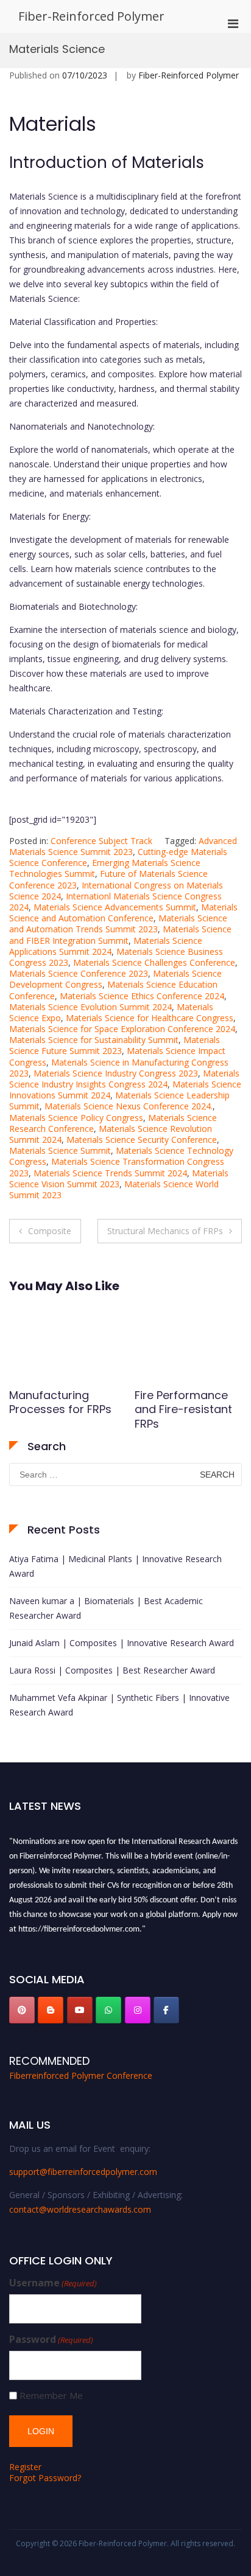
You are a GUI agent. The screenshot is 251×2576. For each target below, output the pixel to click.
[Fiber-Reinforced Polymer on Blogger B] (51, 2010)
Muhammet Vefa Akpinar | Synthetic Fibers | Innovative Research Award (119, 1705)
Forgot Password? (45, 2478)
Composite (50, 1231)
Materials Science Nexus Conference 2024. (129, 1106)
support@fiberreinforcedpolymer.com (83, 2172)
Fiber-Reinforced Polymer (91, 16)
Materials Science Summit (60, 1150)
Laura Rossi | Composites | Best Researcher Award (112, 1670)
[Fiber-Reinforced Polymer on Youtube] (80, 2010)
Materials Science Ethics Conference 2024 (142, 996)
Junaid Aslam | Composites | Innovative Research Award (122, 1643)
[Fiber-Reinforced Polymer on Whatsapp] (108, 2010)
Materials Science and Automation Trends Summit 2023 (118, 923)
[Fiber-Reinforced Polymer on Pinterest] (22, 2010)
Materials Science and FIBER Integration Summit (120, 934)
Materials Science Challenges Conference (154, 962)
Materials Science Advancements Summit (115, 907)
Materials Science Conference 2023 (79, 973)
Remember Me (51, 2396)
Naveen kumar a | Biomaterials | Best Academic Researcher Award (106, 1608)
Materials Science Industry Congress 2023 (116, 1073)
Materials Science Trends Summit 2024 (110, 1173)
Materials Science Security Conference (142, 1140)
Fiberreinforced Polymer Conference (81, 2075)
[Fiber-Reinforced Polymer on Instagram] (138, 2010)
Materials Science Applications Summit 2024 (106, 946)
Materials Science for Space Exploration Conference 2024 (122, 1029)
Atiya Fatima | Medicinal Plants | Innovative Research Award (115, 1566)
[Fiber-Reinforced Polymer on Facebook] (166, 2010)
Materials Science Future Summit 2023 (115, 1045)
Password (51, 2340)
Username (53, 2283)
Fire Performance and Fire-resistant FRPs (58, 1409)
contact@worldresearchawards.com (80, 2209)
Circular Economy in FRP (183, 1402)
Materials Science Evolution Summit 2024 (90, 1007)
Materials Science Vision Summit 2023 (119, 1178)
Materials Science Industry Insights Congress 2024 (124, 1079)
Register (25, 2467)
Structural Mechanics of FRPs (165, 1231)
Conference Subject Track (101, 841)
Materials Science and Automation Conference (123, 913)
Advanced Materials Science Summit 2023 (123, 846)
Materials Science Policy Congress (76, 1118)
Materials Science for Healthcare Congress (150, 1018)
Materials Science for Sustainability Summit (94, 1040)
